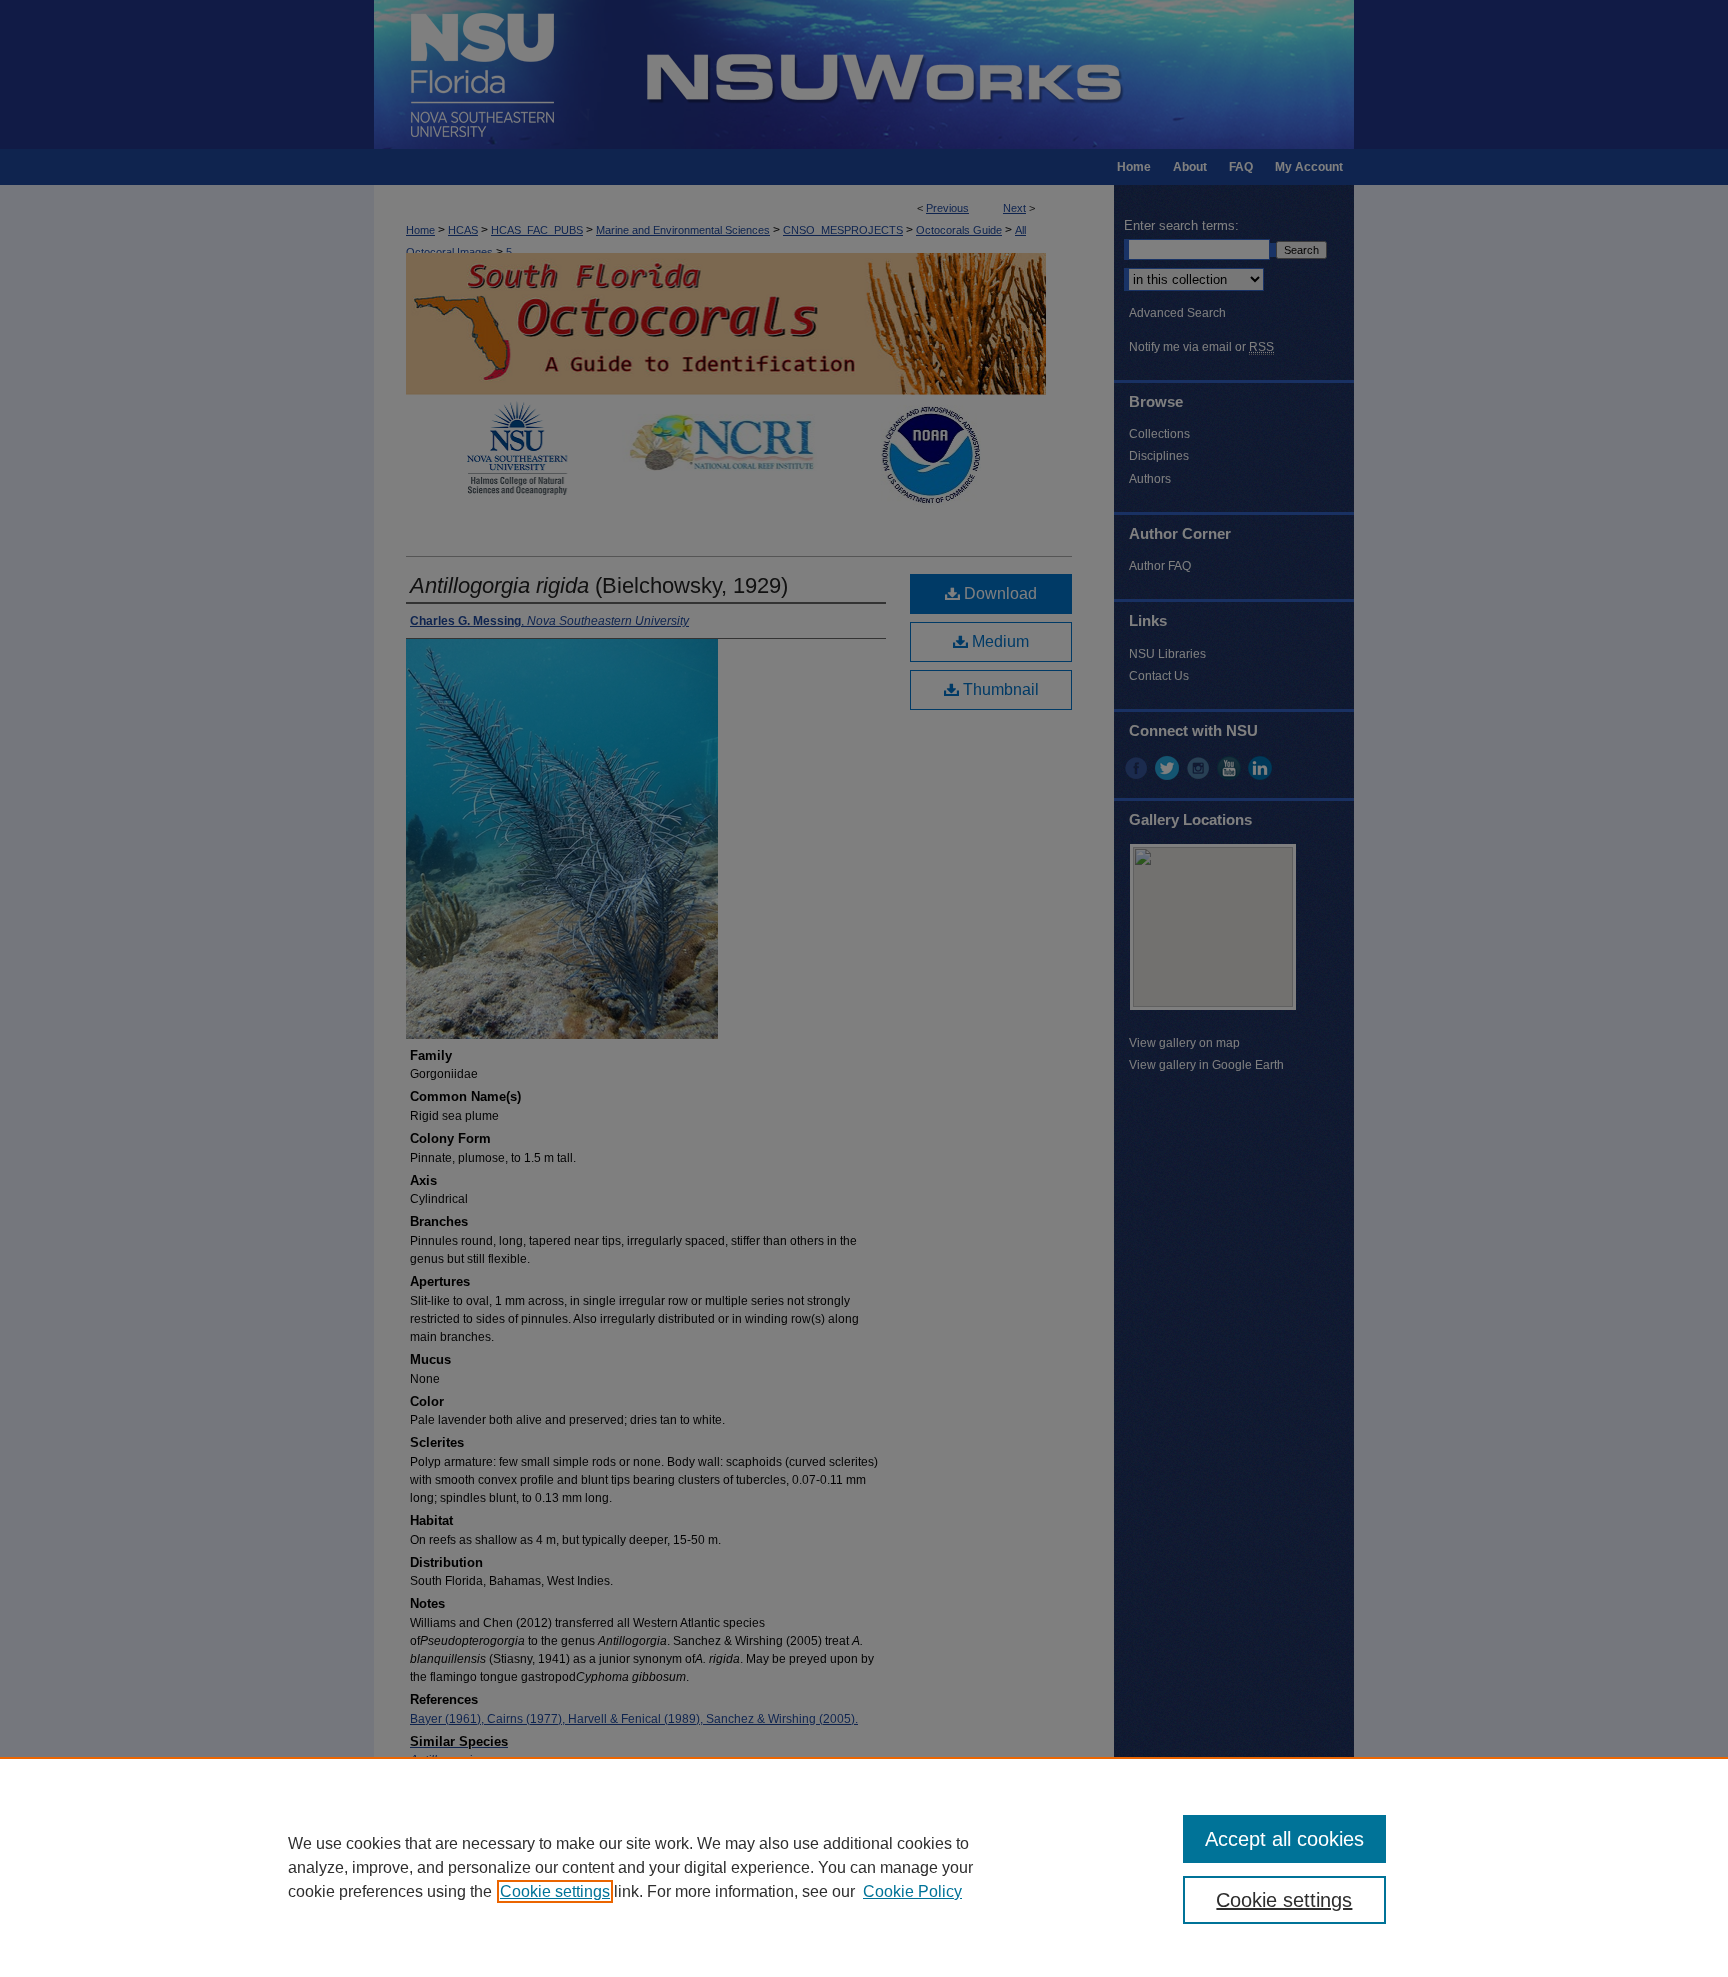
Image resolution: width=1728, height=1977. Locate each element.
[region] (864, 1867)
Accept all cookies (1284, 1839)
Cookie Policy (912, 1891)
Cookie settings (555, 1891)
